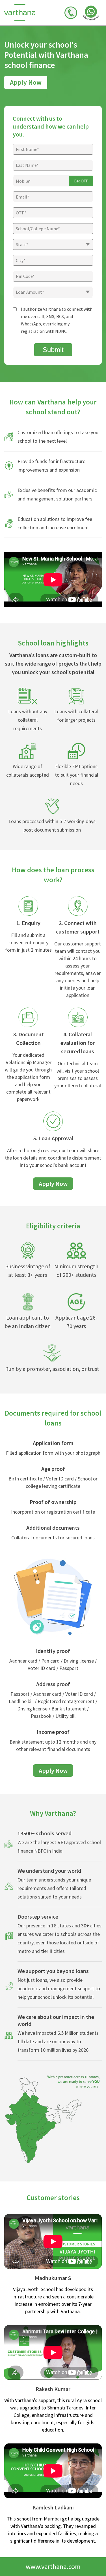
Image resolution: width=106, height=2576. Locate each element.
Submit (53, 350)
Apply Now (26, 82)
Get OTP (81, 181)
